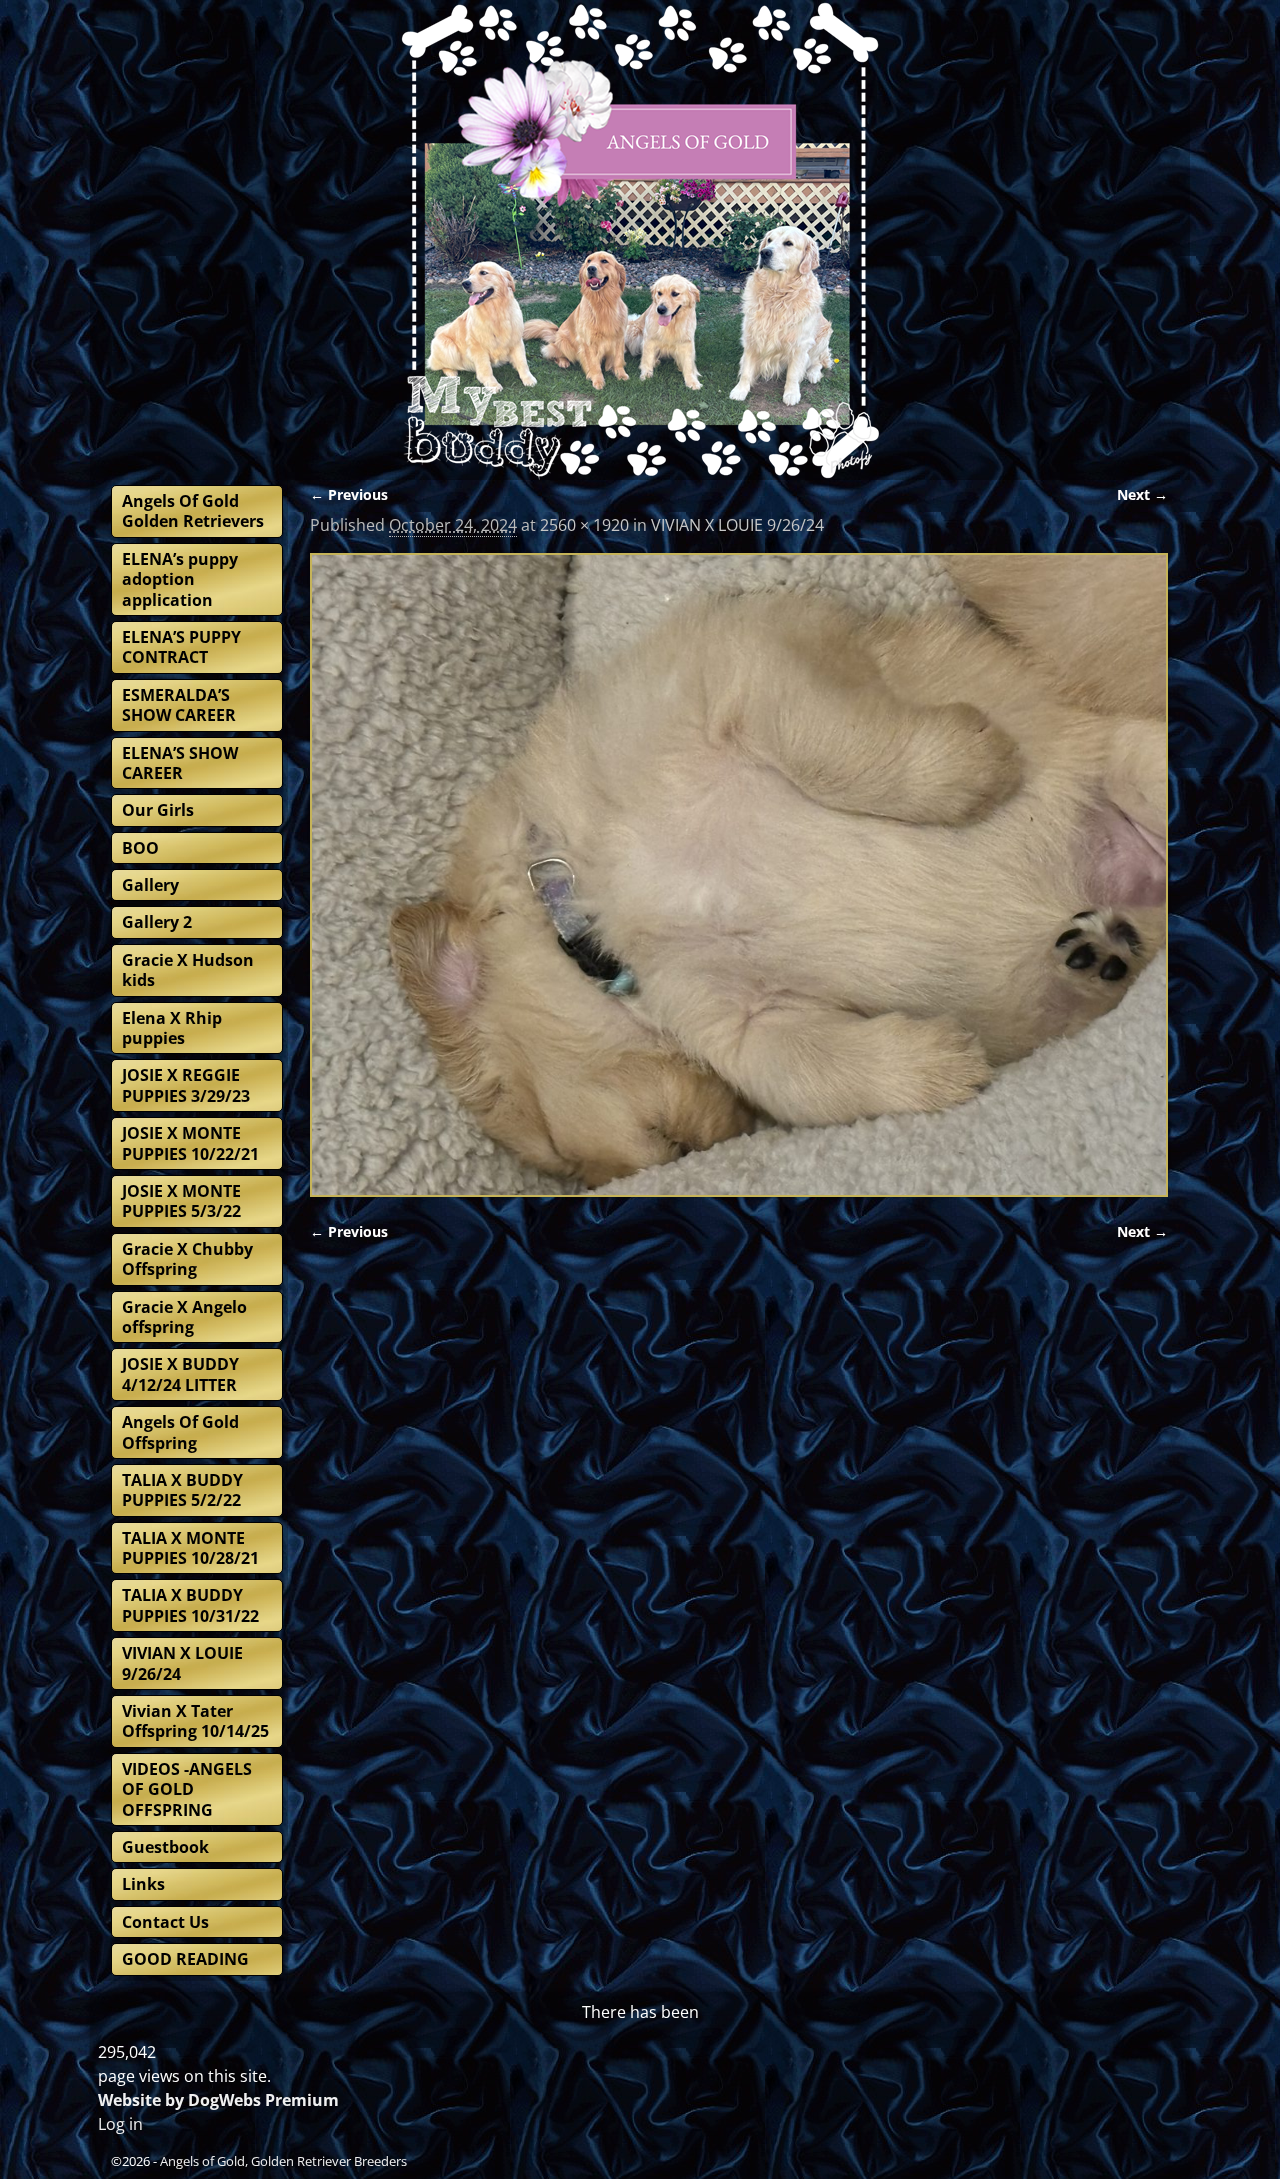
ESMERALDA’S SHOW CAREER (179, 705)
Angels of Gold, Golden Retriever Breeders (283, 2161)
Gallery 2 (157, 922)
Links (143, 1884)
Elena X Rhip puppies (172, 1028)
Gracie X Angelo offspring (184, 1317)
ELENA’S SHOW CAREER (180, 763)
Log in (120, 2124)
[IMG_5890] (739, 875)
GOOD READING (185, 1959)
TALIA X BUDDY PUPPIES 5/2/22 (182, 1490)
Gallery (150, 885)
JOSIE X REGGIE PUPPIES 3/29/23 (186, 1085)
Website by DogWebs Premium (218, 2100)
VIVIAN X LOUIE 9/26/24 (737, 525)
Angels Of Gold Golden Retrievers (193, 511)
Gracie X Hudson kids (188, 970)
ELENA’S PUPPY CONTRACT (181, 647)
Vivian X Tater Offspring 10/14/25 (195, 1721)
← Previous (349, 494)
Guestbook (165, 1847)
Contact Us (165, 1922)
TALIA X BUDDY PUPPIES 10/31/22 (190, 1605)
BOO (140, 848)
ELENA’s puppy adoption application (180, 579)
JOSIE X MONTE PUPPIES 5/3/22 (181, 1201)
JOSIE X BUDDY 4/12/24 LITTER (180, 1374)
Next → (1142, 494)
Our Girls (158, 810)
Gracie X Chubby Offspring (187, 1259)
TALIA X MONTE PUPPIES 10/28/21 (190, 1548)
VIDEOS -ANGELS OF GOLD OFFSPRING (187, 1789)
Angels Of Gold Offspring (180, 1432)
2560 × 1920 (584, 525)
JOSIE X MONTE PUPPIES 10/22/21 (190, 1143)
